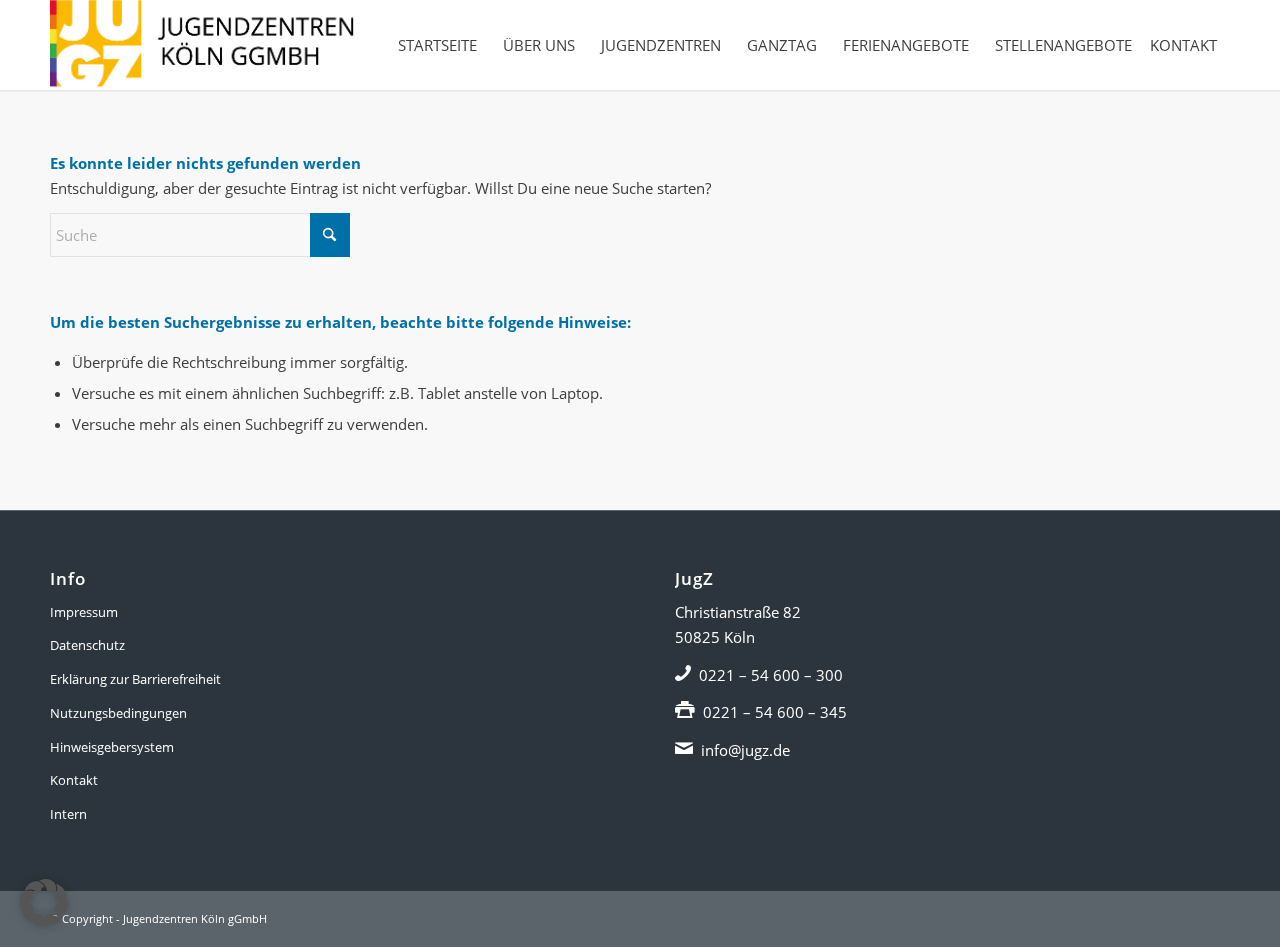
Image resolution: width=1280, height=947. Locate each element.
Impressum (84, 612)
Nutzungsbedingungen (118, 713)
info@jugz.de (745, 750)
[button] (44, 903)
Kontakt (74, 780)
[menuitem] (437, 45)
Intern (68, 814)
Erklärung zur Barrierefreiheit (135, 679)
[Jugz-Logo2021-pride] (202, 45)
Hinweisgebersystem (112, 747)
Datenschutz (87, 645)
